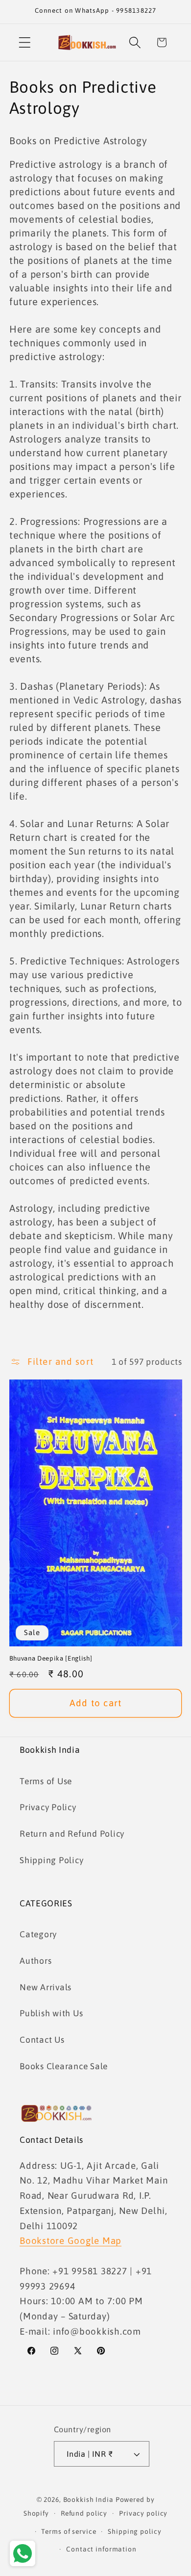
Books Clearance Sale (64, 2066)
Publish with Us (51, 2013)
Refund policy (84, 2513)
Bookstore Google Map (71, 2240)
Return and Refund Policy (72, 1834)
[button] (25, 42)
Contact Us (42, 2040)
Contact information (101, 2549)
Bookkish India (88, 2499)
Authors (36, 1961)
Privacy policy (143, 2513)
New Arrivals (46, 1987)
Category (38, 1934)
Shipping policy (134, 2531)
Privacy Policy (48, 1807)
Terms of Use (46, 1781)
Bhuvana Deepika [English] (51, 1658)
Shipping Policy (51, 1860)
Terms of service (69, 2531)
